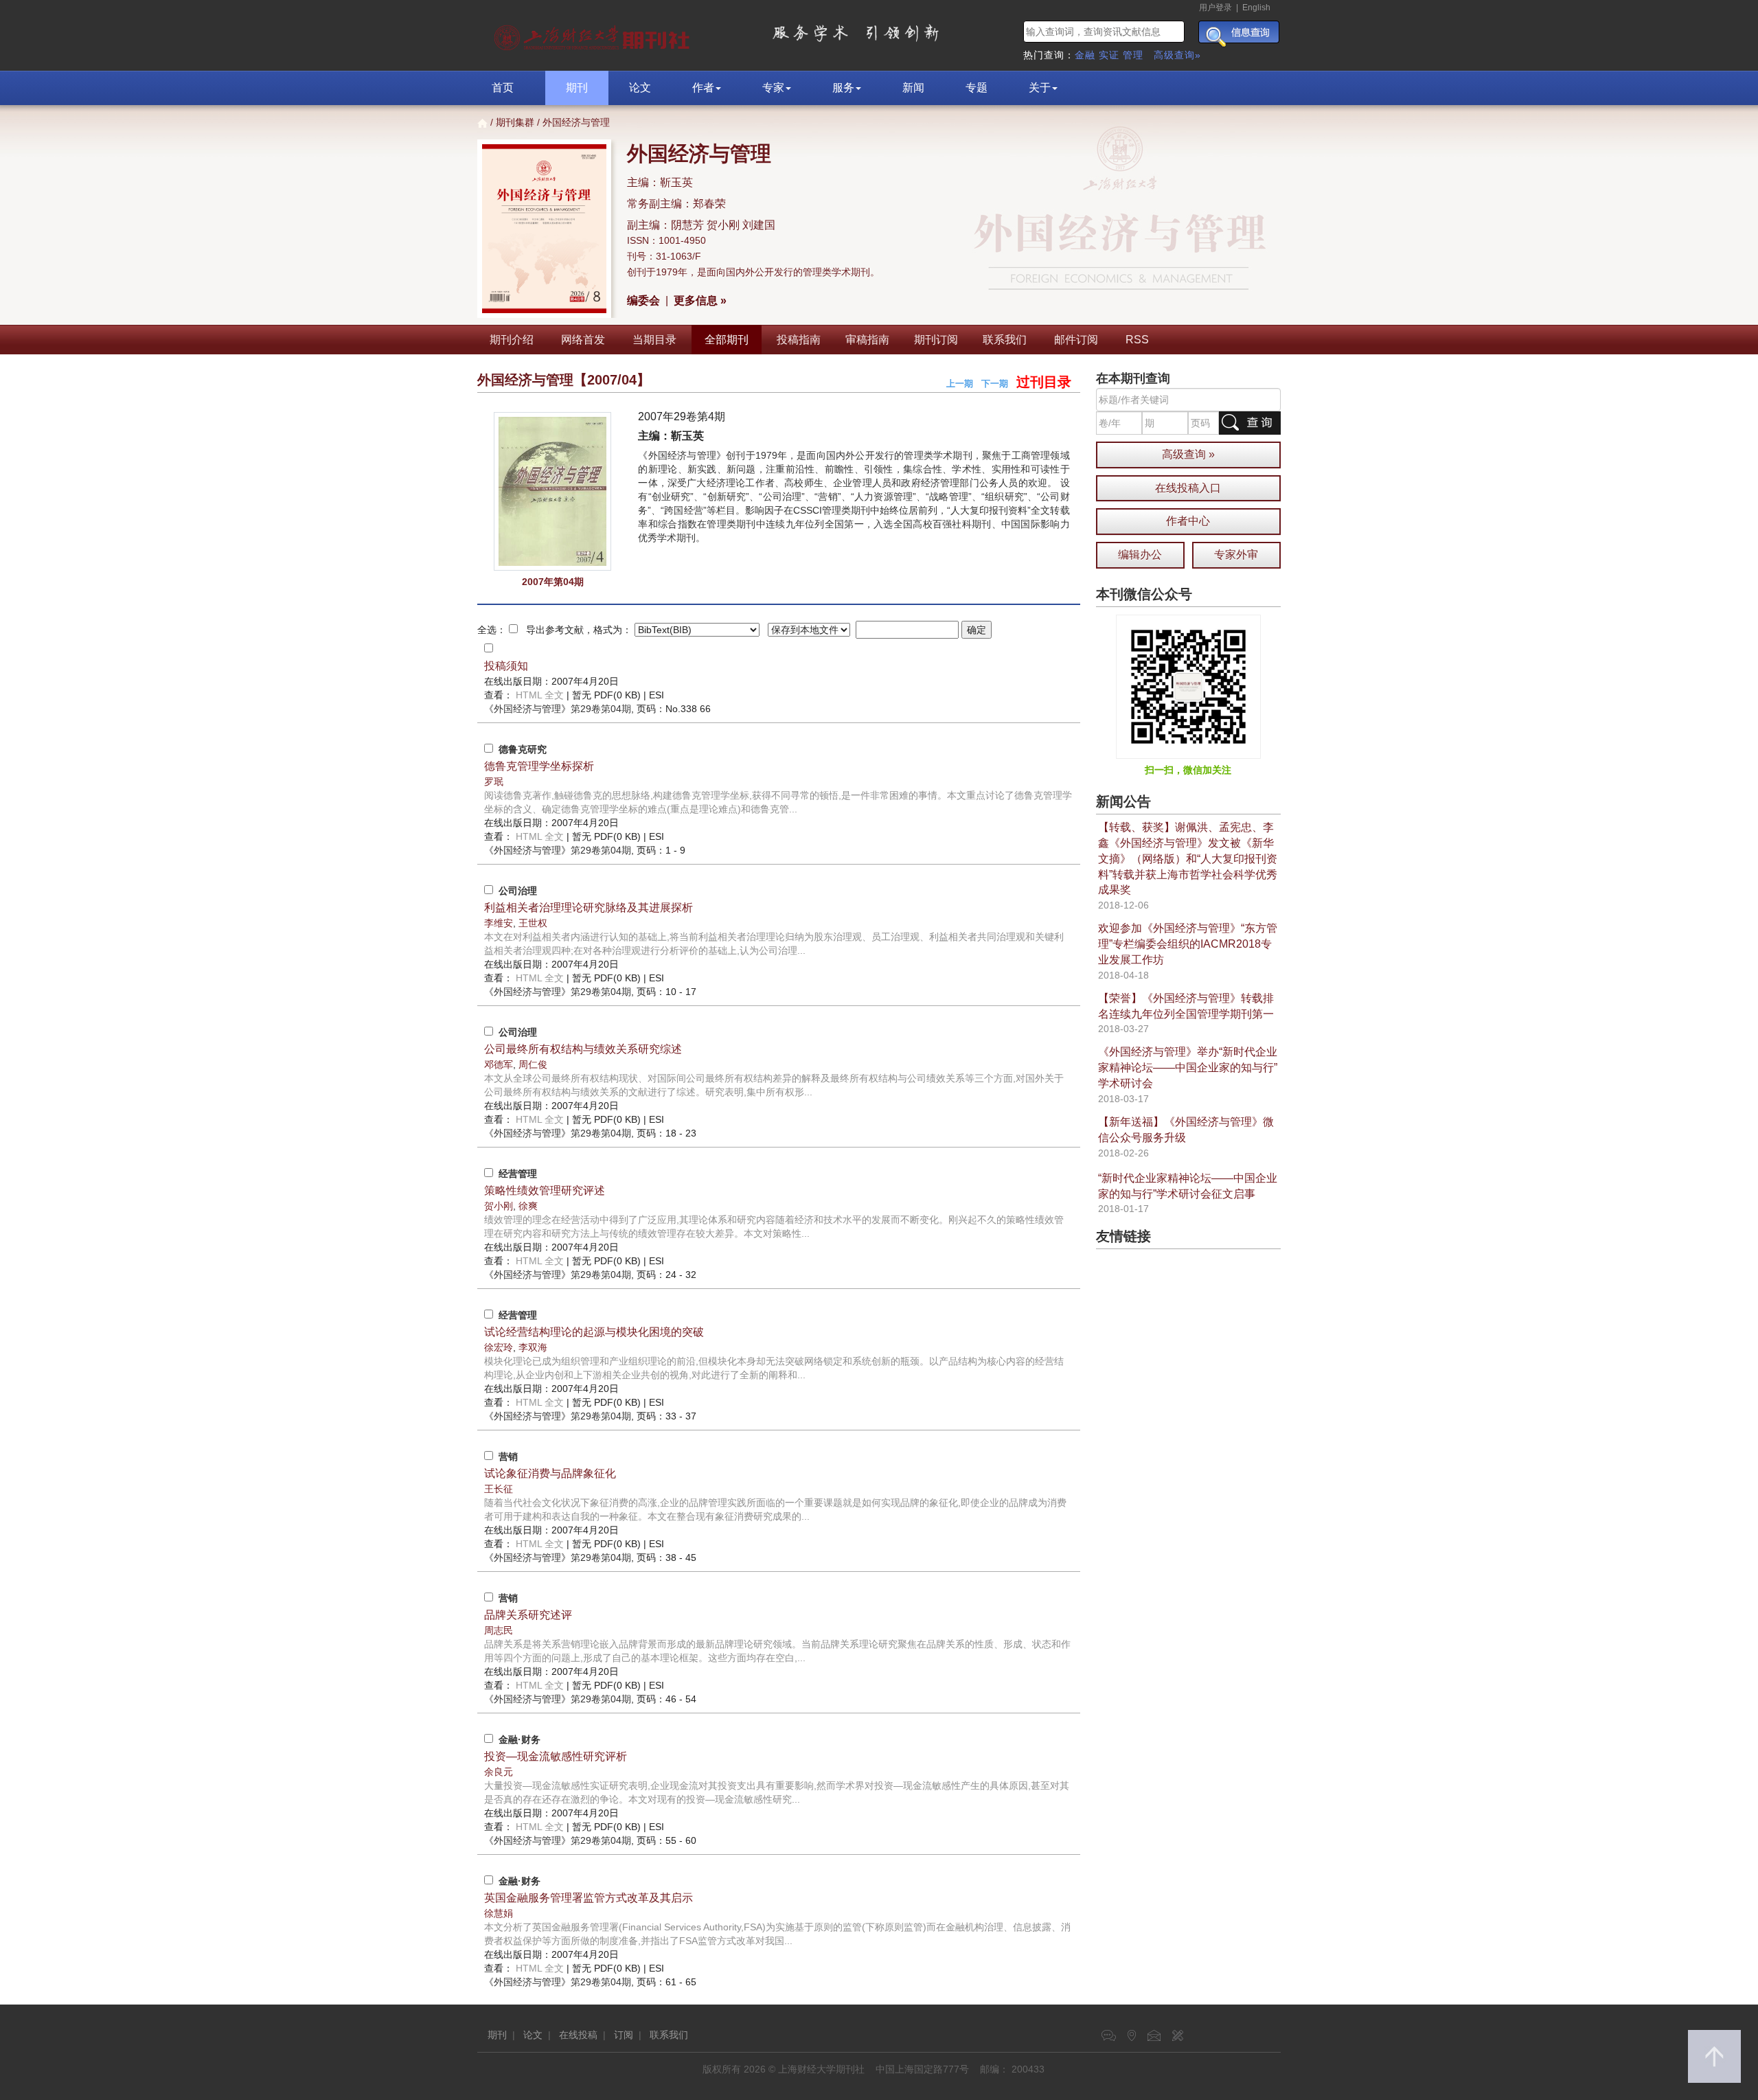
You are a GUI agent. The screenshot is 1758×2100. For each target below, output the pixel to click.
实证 (1109, 55)
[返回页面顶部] (1714, 2056)
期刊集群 (515, 122)
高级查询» (1177, 55)
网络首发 (583, 340)
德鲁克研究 (523, 749)
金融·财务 (520, 1739)
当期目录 (654, 340)
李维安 (499, 923)
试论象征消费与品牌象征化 (550, 1473)
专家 (773, 88)
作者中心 (1188, 521)
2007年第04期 (553, 582)
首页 (503, 88)
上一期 (960, 384)
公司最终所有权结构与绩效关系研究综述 (583, 1049)
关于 (1040, 88)
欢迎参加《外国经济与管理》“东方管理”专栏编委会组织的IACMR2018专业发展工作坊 (1188, 944)
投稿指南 (799, 340)
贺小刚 (499, 1206)
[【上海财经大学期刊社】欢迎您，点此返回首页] (594, 34)
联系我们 (1005, 340)
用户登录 (1215, 8)
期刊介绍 (512, 340)
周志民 (499, 1630)
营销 (508, 1457)
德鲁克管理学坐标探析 (539, 766)
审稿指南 (867, 340)
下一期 (995, 384)
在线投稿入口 (1188, 488)
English (1256, 8)
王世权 (533, 923)
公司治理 (518, 891)
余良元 (499, 1772)
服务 (843, 88)
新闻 (913, 88)
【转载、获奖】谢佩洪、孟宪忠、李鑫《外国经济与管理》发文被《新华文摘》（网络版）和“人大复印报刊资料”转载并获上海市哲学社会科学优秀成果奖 (1188, 858)
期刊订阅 (936, 340)
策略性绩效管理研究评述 (545, 1190)
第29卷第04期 (558, 709)
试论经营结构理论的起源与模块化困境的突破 (594, 1332)
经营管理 (518, 1174)
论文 (640, 88)
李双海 (533, 1347)
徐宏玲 (499, 1347)
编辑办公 (1140, 555)
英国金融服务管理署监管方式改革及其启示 (589, 1898)
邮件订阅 (1076, 340)
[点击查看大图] (552, 491)
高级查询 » (1188, 454)
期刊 (577, 88)
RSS (1137, 340)
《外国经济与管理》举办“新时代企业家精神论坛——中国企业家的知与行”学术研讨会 (1188, 1068)
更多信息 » (700, 300)
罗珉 (494, 781)
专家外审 (1236, 555)
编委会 (643, 300)
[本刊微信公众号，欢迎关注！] (1188, 686)
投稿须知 (506, 666)
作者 (703, 88)
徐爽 (528, 1206)
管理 (1133, 55)
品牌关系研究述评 (528, 1615)
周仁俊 (533, 1064)
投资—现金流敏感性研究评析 (556, 1756)
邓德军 (499, 1064)
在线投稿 (578, 2035)
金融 (1085, 55)
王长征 (499, 1489)
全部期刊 (727, 340)
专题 (977, 88)
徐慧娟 (499, 1913)
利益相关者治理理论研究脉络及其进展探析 (589, 908)
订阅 (624, 2035)
